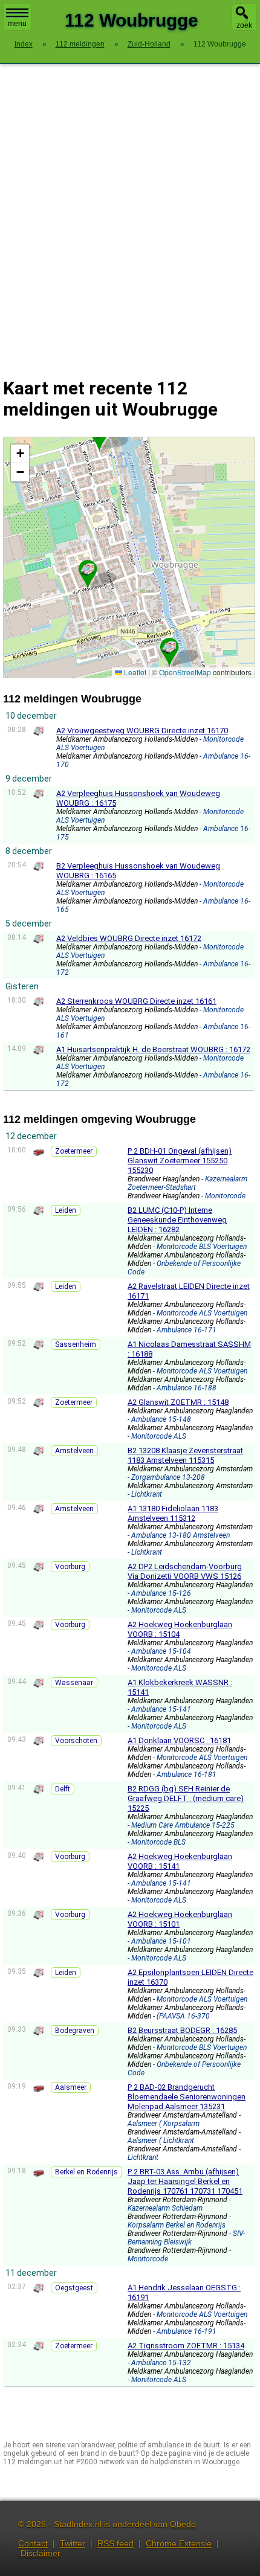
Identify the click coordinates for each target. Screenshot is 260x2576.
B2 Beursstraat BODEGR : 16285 (182, 2030)
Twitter (73, 2543)
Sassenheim (76, 1344)
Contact (33, 2543)
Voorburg (70, 1567)
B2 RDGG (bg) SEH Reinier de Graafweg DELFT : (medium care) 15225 (186, 1798)
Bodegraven (75, 2031)
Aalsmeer (71, 2087)
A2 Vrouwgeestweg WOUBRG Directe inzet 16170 (142, 731)
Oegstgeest (74, 2288)
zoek (244, 25)
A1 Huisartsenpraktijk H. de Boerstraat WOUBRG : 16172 (153, 1049)
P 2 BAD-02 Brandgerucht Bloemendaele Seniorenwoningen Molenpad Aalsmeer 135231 (187, 2097)
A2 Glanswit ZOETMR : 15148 (178, 1402)
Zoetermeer (74, 1151)
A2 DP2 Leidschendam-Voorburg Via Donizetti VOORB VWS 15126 (185, 1571)
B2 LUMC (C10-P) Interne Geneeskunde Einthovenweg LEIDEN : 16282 (177, 1220)
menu (17, 24)
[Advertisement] (130, 213)
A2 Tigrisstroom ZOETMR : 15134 (186, 2346)
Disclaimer (41, 2553)
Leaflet (134, 672)
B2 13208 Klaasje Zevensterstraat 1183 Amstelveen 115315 (185, 1455)
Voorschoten (76, 1741)
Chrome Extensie (179, 2543)
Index (24, 44)
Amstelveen (74, 1451)
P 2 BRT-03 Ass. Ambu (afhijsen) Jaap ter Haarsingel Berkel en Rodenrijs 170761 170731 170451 (185, 2181)
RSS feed (115, 2543)
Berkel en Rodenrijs (86, 2172)
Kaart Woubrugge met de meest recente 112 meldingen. (128, 557)
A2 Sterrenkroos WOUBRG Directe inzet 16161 (136, 1001)
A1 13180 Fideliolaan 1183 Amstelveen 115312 (173, 1513)
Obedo (183, 2524)
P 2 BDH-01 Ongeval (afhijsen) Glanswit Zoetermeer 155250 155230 (180, 1161)
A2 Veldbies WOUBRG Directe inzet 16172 (129, 938)
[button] (169, 647)
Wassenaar (74, 1683)
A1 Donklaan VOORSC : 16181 (179, 1740)
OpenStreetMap (185, 672)
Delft (63, 1789)
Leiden (66, 1210)
